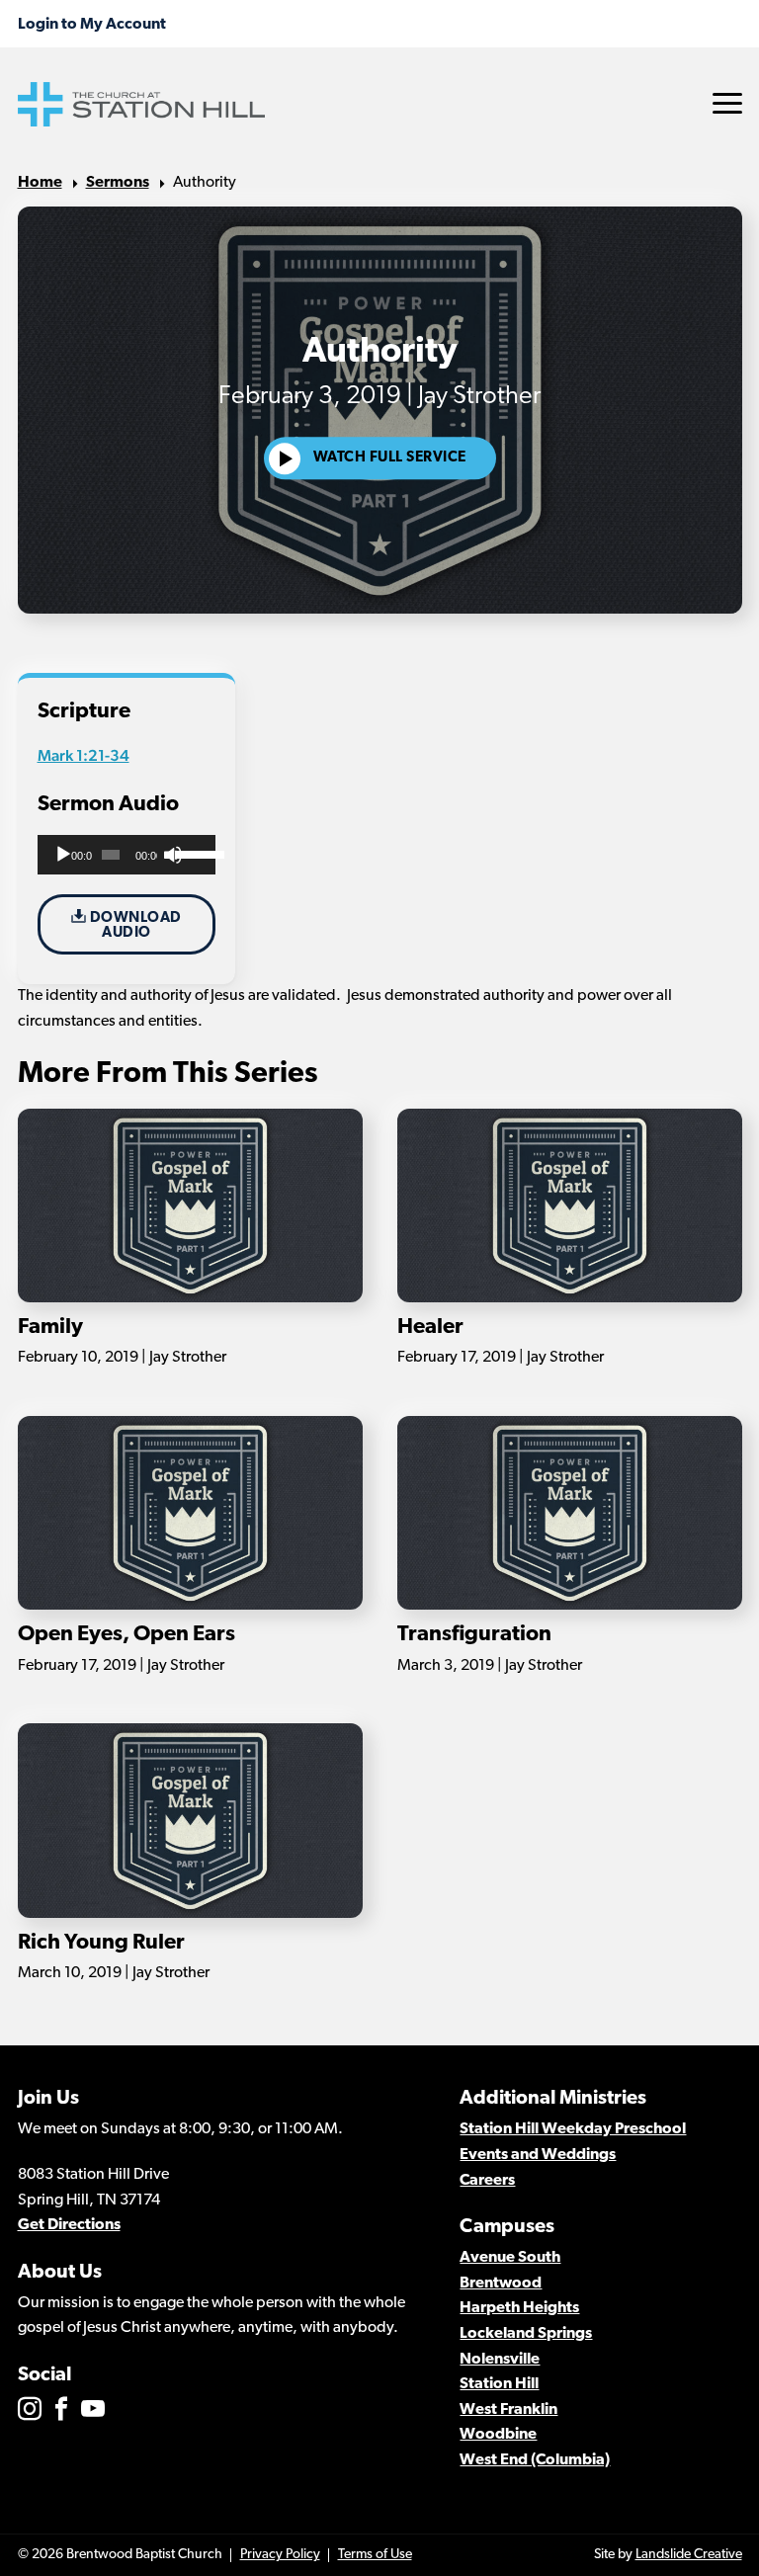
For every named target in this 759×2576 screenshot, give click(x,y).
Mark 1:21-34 (84, 755)
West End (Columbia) (535, 2460)
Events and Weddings (538, 2155)
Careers (487, 2181)
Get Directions (69, 2225)
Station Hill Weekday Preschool (573, 2129)
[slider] (191, 853)
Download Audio (134, 926)
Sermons (118, 183)
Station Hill (499, 2384)
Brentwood (501, 2284)
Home (40, 183)
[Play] (63, 855)
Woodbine (498, 2435)
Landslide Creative (689, 2555)
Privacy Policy (280, 2555)
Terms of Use (375, 2555)
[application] (127, 855)
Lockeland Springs (526, 2334)
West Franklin (508, 2410)
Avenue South (510, 2258)
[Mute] (173, 855)
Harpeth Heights (519, 2308)
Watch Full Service (390, 459)
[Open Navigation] (727, 103)
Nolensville (500, 2360)
